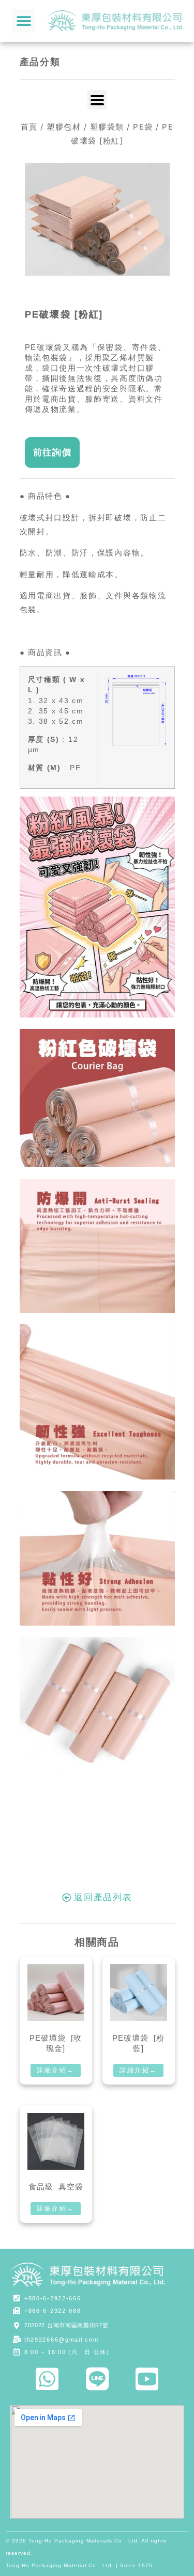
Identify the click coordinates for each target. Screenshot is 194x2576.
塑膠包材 (64, 127)
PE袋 (143, 127)
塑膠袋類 (107, 127)
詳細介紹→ (56, 2070)
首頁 (29, 127)
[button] (24, 21)
